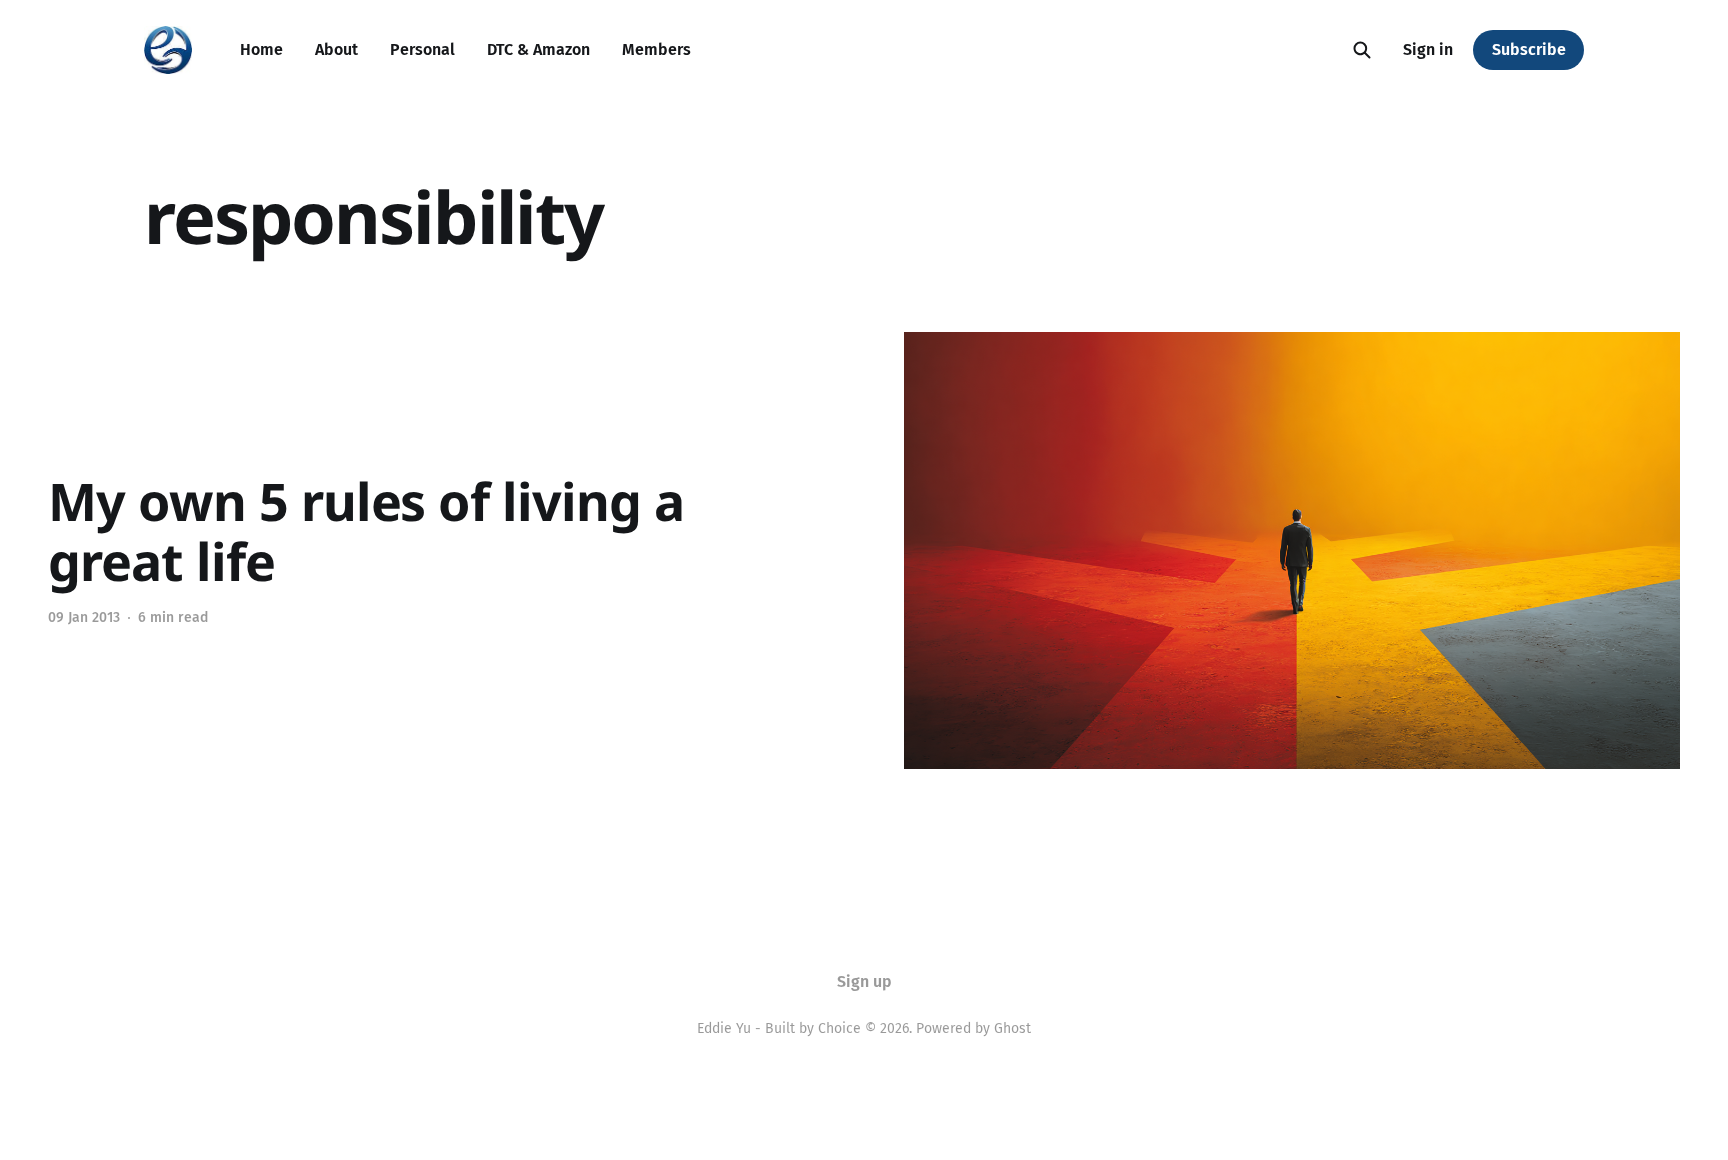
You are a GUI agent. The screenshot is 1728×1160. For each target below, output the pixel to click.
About (336, 49)
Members (656, 49)
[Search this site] (1362, 50)
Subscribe (1529, 49)
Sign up (864, 981)
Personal (422, 49)
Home (261, 49)
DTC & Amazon (538, 49)
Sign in (1428, 49)
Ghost (1012, 1028)
